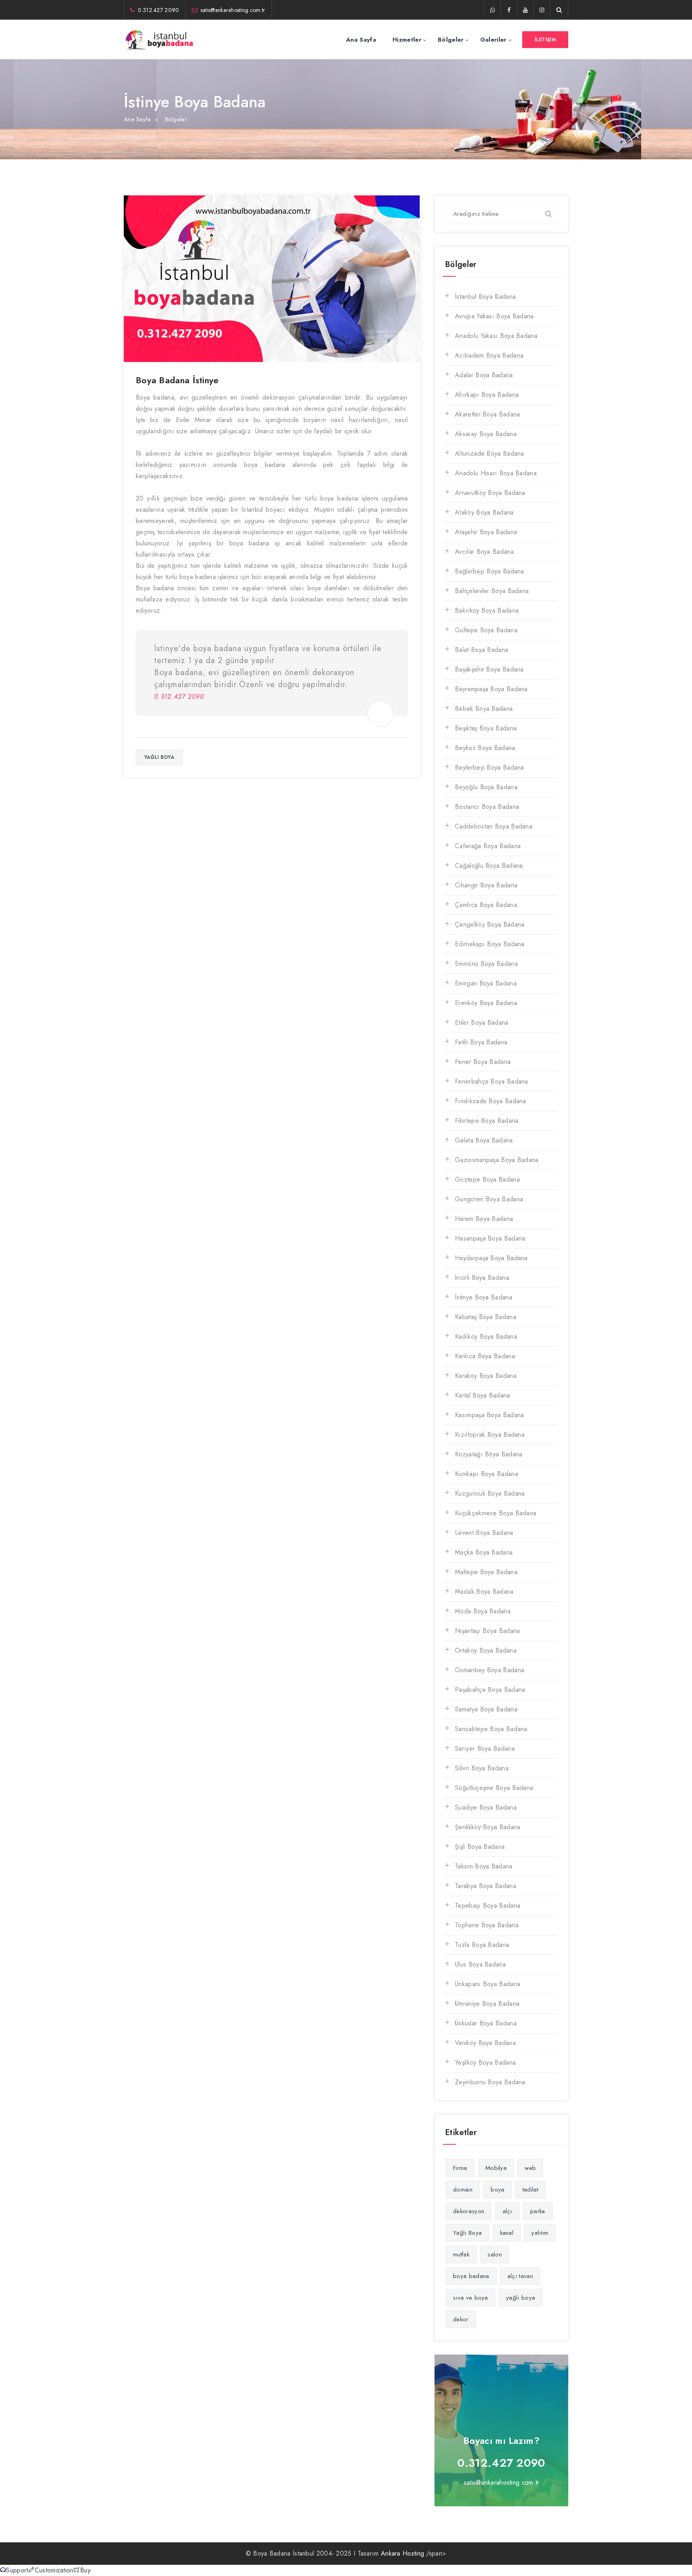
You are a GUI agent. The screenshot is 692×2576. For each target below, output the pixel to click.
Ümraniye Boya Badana (487, 2004)
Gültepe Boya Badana (486, 630)
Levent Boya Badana (484, 1533)
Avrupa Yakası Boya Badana (494, 316)
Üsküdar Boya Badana (486, 2023)
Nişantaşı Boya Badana (487, 1631)
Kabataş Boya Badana (486, 1317)
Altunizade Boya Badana (490, 453)
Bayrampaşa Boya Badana (491, 689)
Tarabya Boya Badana (486, 1886)
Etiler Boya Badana (482, 1023)
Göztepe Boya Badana (487, 1179)
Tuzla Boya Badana (482, 1945)
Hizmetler (407, 40)
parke (538, 2211)
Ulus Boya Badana (480, 1964)
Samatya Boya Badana (486, 1709)
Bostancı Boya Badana (487, 807)
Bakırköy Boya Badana (487, 610)
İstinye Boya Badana (484, 1297)
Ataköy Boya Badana (484, 512)
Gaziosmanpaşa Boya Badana (497, 1160)
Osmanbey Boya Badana (490, 1670)
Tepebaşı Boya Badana (488, 1905)
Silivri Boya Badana (482, 1768)
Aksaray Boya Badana (486, 434)
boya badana (471, 2276)
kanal (507, 2233)
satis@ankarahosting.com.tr (233, 10)
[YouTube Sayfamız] (525, 10)
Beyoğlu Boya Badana (486, 787)
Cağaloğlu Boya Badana (489, 866)
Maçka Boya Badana (484, 1552)
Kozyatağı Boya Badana (489, 1454)
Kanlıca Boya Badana (485, 1356)
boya (497, 2190)
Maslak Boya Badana (484, 1592)
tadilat (530, 2190)
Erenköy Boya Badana (486, 1003)
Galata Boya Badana (484, 1140)
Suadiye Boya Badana (486, 1807)
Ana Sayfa (361, 40)
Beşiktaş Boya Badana (486, 728)
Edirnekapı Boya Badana (490, 944)
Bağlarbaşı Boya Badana (490, 571)
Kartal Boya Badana (482, 1395)
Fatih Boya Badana (481, 1042)
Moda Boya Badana (483, 1611)
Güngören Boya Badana (489, 1199)
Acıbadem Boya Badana (489, 355)
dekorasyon (469, 2211)
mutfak (461, 2254)
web (530, 2168)
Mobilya (496, 2168)
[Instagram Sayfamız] (542, 10)
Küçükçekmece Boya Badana (496, 1513)
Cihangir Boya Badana (486, 885)
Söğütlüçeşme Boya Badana (494, 1788)
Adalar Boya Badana (484, 375)
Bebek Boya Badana (484, 709)
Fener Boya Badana (483, 1062)
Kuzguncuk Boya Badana (490, 1493)
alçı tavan (520, 2276)
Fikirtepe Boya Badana (487, 1121)
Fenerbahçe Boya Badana (492, 1081)
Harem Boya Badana (484, 1219)
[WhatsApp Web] (493, 10)
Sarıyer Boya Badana (485, 1749)
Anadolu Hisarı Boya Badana (496, 473)
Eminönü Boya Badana (486, 964)
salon (495, 2254)
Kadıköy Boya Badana (486, 1336)
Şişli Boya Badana (480, 1847)
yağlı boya (159, 757)
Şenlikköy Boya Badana (488, 1827)
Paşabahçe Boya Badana (490, 1690)
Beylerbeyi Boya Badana (490, 767)
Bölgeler (451, 40)
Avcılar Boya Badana (484, 552)
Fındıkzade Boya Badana (491, 1101)
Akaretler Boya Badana (487, 414)
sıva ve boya (471, 2298)
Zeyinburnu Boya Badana (490, 2082)
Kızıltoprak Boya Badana (490, 1435)
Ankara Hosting (402, 2553)
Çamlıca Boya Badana (486, 905)
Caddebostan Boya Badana (494, 826)
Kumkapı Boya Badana (487, 1474)
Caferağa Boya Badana (488, 846)
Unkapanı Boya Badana (488, 1984)
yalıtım (540, 2233)
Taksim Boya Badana (484, 1866)
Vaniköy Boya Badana (485, 2043)
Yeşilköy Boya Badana (485, 2062)
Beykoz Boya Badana (485, 748)
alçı (507, 2211)
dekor (461, 2319)
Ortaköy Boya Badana (486, 1650)
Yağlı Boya (467, 2233)
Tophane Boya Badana (487, 1925)
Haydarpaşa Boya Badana (491, 1258)
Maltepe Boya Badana (486, 1572)
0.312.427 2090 (158, 10)
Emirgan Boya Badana (486, 983)
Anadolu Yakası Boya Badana (496, 336)
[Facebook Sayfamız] (509, 10)
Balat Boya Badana (482, 650)
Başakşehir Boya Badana (489, 669)
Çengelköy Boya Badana (490, 924)
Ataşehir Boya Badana (486, 532)
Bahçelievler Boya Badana (492, 591)
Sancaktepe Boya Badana (491, 1729)
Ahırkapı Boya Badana (487, 395)
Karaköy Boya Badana (486, 1376)
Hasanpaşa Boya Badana (490, 1238)
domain (463, 2190)
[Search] (548, 213)
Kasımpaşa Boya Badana (489, 1415)
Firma (460, 2168)
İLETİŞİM (545, 40)
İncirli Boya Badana (482, 1278)
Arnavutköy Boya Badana (490, 493)
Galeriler (493, 40)
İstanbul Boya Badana (485, 297)
